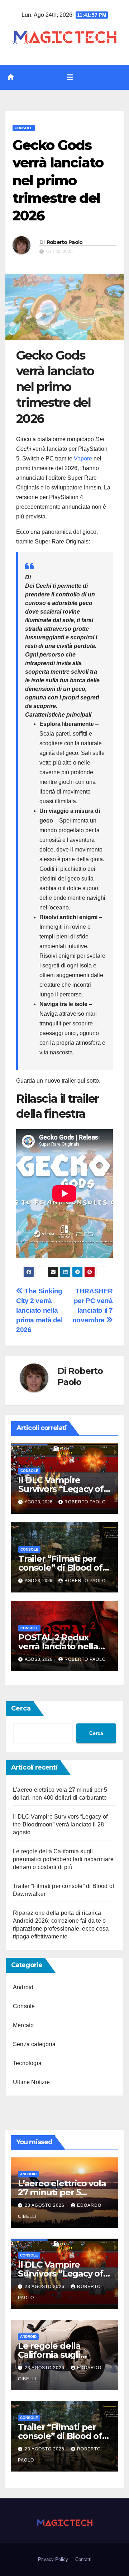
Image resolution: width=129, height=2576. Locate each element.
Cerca (21, 1708)
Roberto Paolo (65, 242)
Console (24, 128)
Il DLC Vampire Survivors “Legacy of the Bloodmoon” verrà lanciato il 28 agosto (60, 1824)
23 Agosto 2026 (45, 2205)
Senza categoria (34, 2044)
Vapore (83, 458)
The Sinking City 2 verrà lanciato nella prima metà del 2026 (39, 1310)
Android (23, 1987)
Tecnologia (27, 2063)
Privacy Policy (53, 2559)
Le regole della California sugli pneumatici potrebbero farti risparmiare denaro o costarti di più (63, 1859)
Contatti (83, 2559)
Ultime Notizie (31, 2082)
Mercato (23, 2025)
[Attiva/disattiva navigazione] (70, 77)
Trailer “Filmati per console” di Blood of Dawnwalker (60, 1568)
